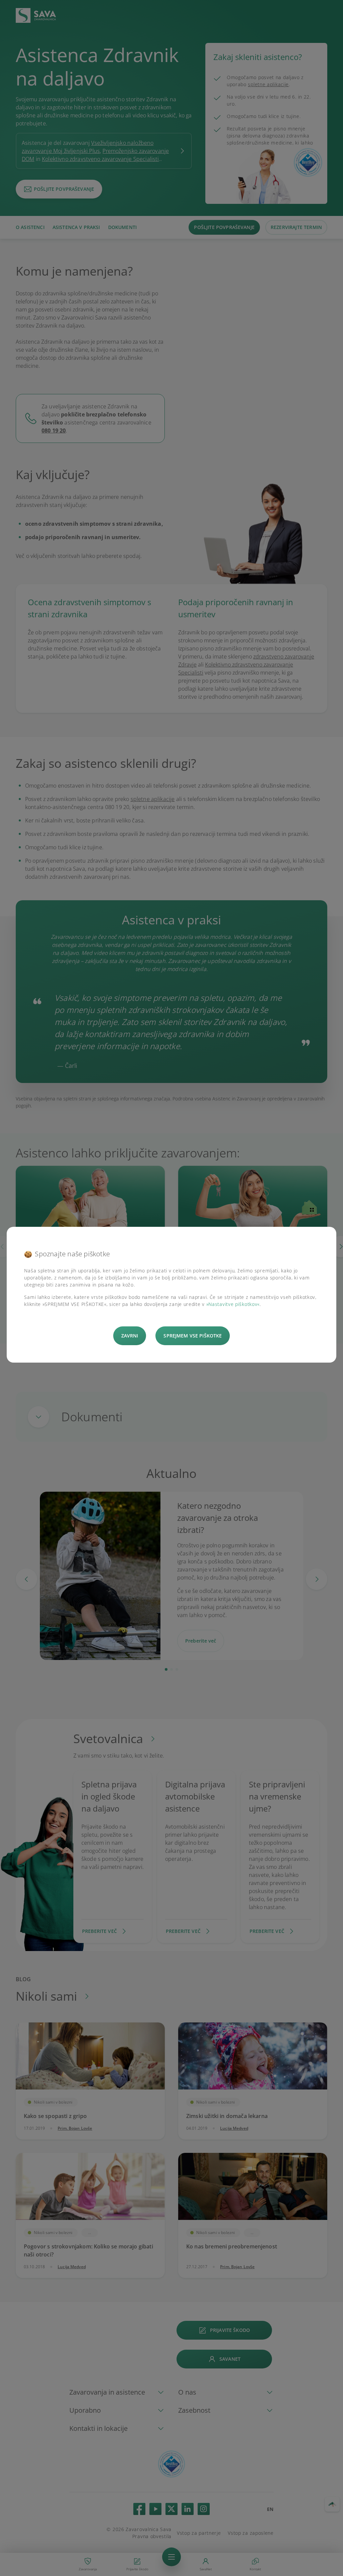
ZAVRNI (130, 1336)
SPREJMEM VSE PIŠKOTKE (193, 1336)
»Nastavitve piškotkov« (233, 1304)
